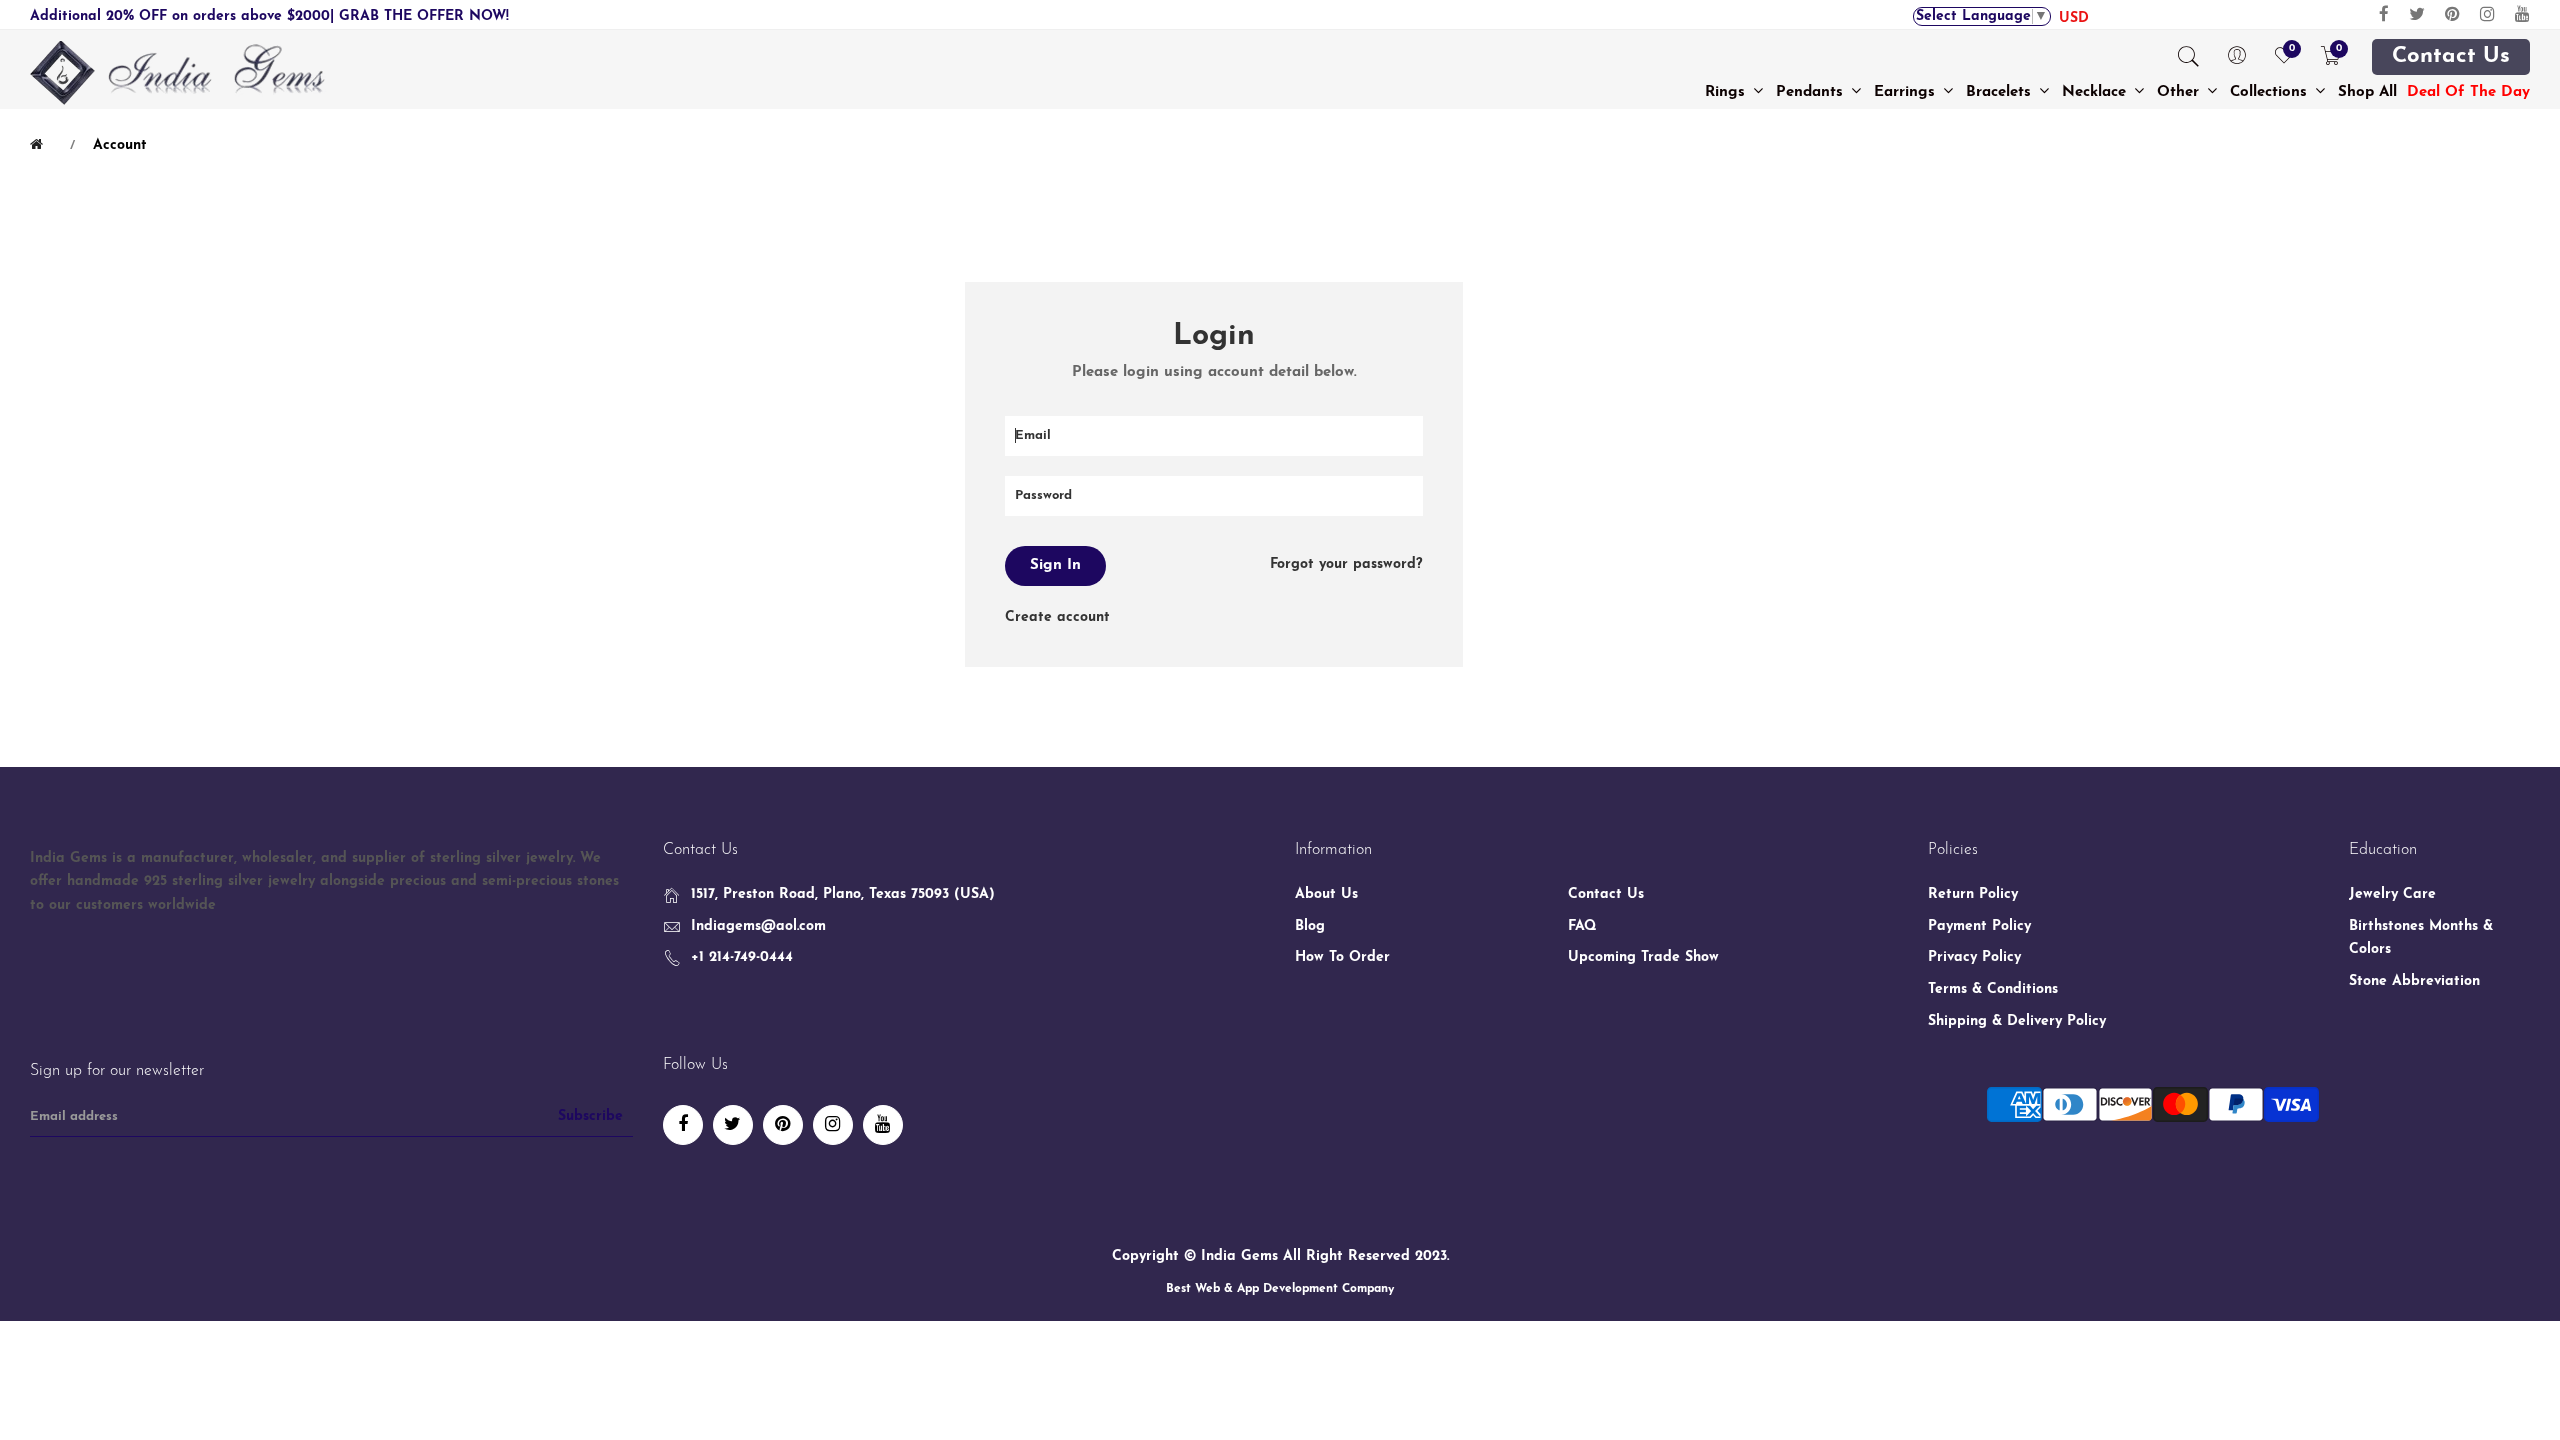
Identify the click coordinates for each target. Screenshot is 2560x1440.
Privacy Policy (1974, 957)
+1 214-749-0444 (742, 957)
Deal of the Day (2468, 92)
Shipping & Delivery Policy (2017, 1021)
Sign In (1055, 565)
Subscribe (590, 1116)
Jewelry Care (2392, 894)
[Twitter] (2417, 14)
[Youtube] (2522, 14)
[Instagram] (2487, 14)
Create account (1057, 617)
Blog (1310, 926)
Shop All (2367, 92)
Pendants (1812, 92)
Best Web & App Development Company (1280, 1289)
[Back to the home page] (40, 145)
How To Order (1342, 957)
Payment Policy (1979, 926)
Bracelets (2001, 92)
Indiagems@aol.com (758, 926)
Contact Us (2451, 57)
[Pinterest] (2452, 14)
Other (2180, 92)
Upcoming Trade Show (1643, 957)
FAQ (1582, 926)
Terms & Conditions (1993, 989)
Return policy (1973, 894)
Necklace (2096, 92)
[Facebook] (2384, 14)
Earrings (1907, 92)
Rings (1727, 92)
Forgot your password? (1346, 564)
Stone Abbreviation (2414, 981)
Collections (2271, 92)
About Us (1326, 894)
